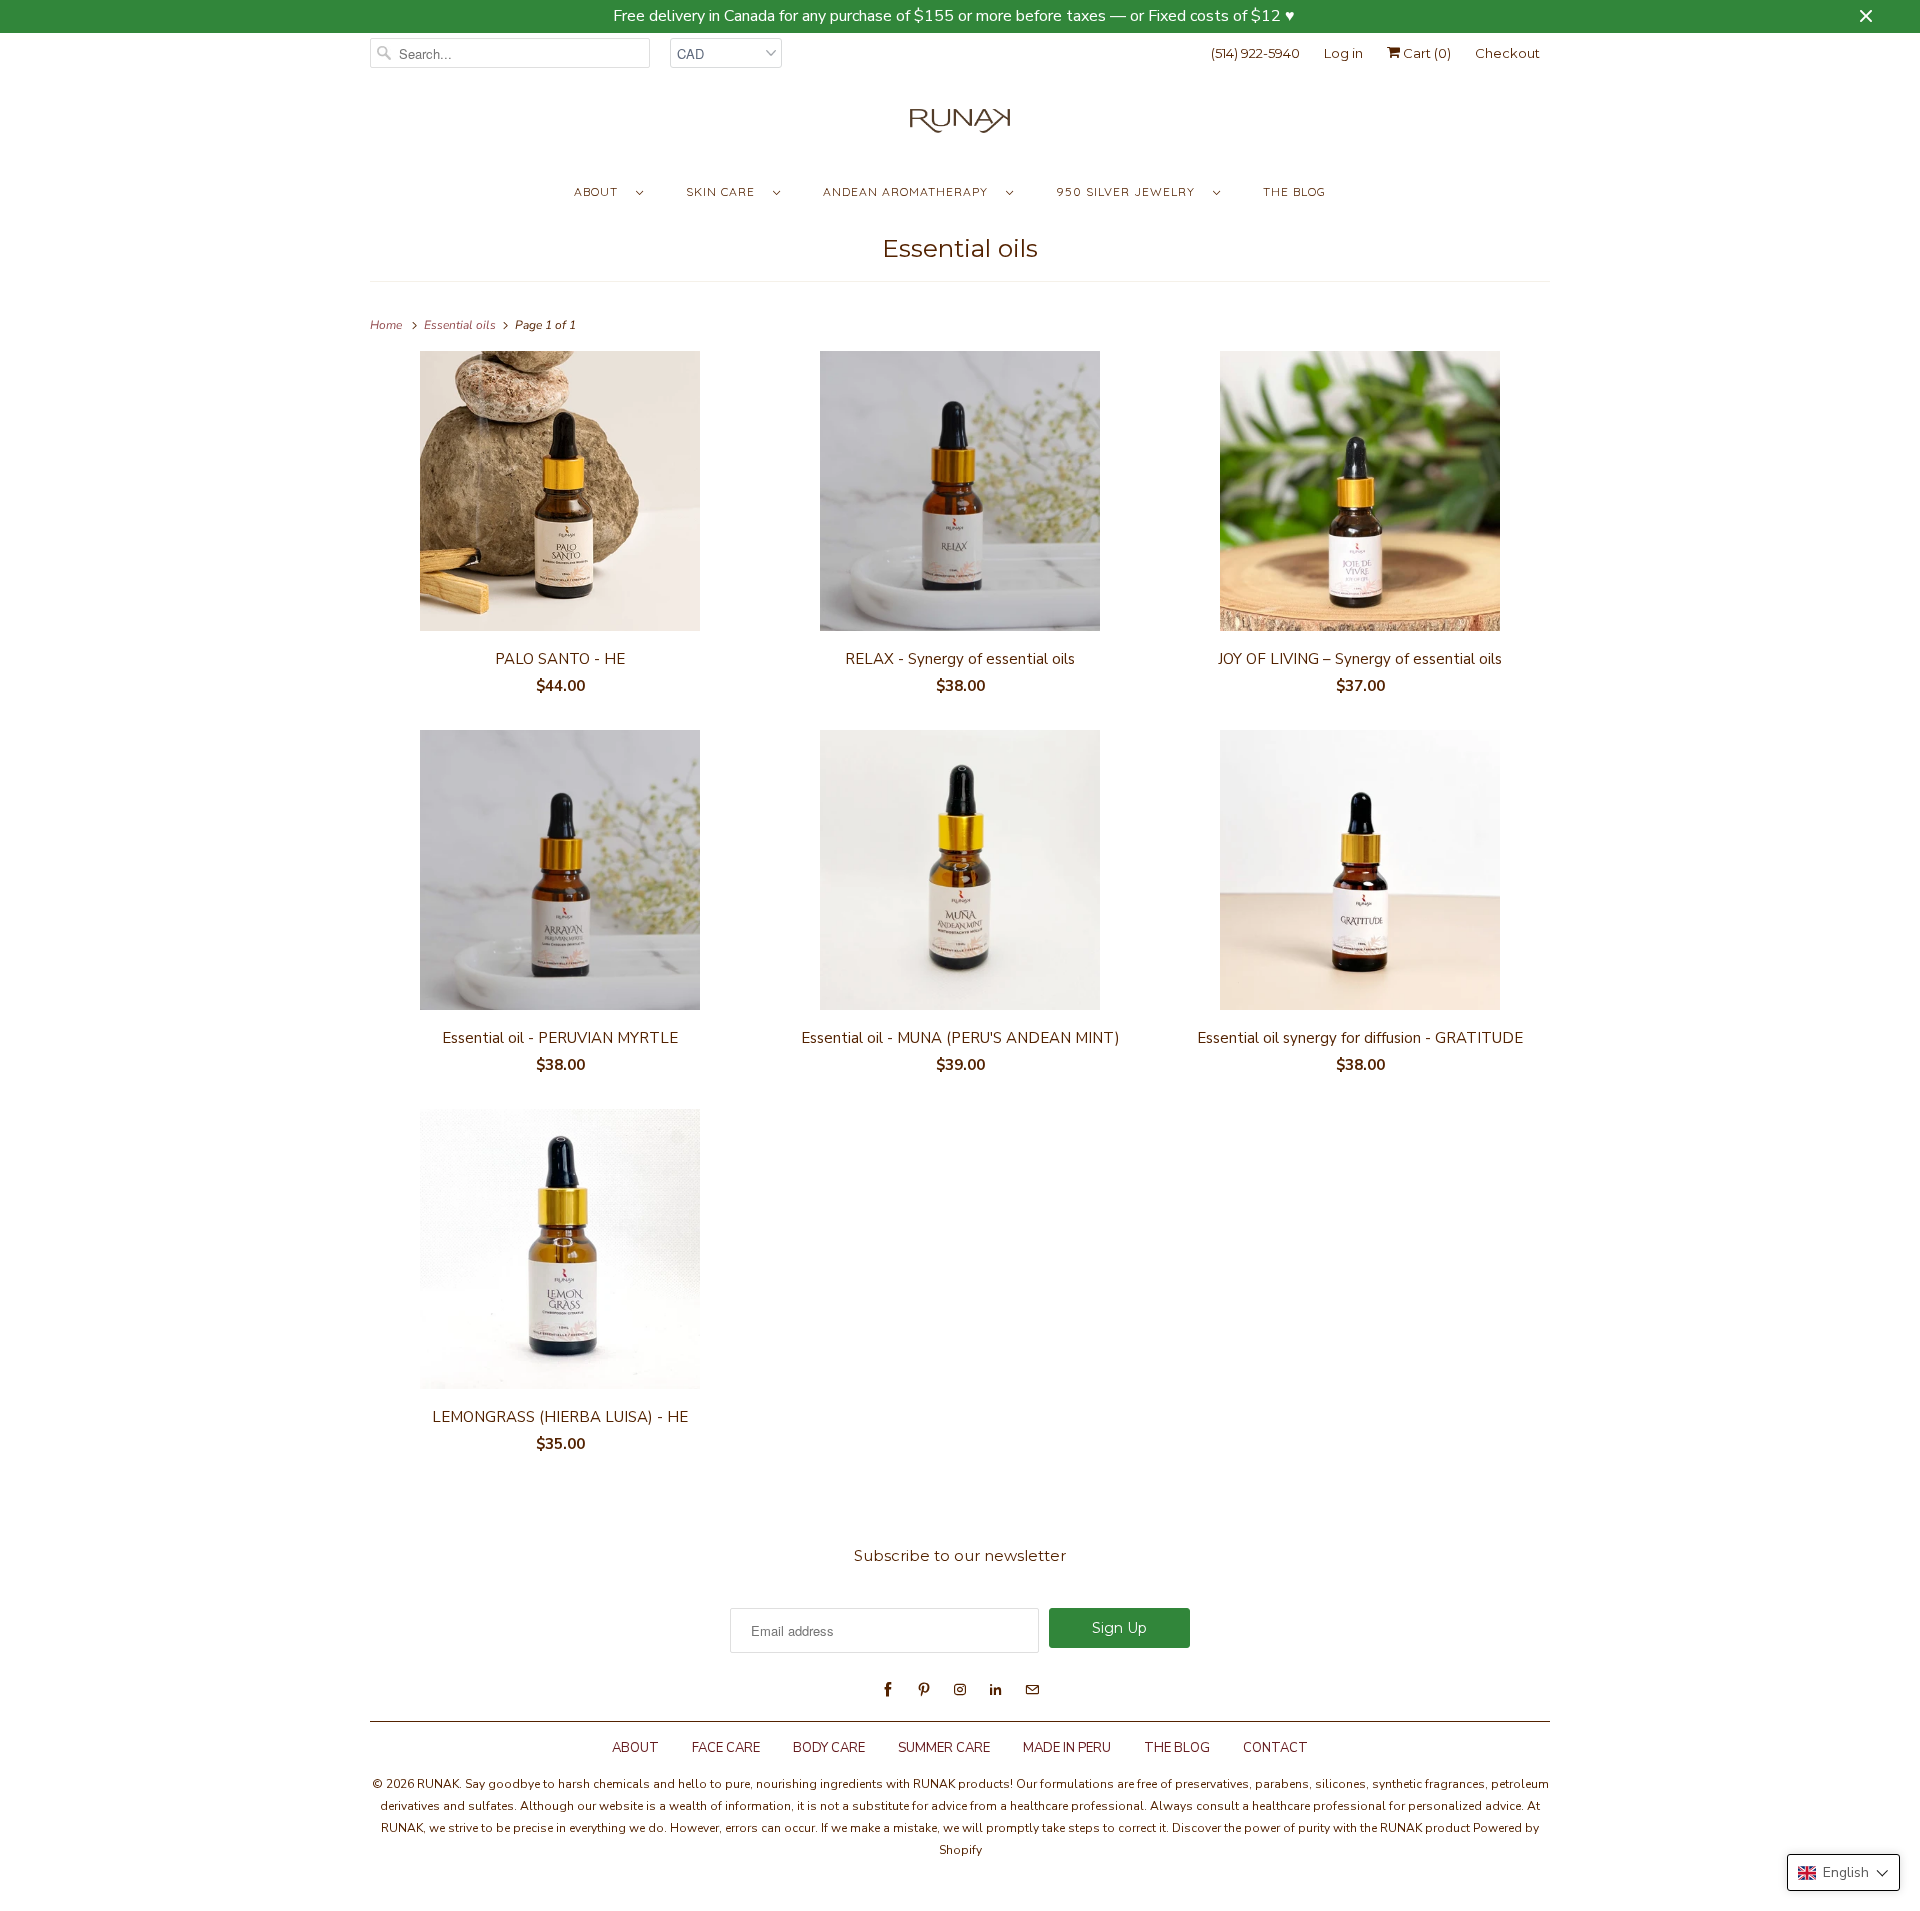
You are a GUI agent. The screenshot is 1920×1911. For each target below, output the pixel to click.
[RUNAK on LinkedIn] (996, 1690)
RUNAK (438, 1784)
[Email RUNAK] (1032, 1690)
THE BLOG (1177, 1748)
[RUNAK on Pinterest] (924, 1690)
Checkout (1507, 53)
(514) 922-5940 (1255, 53)
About (600, 191)
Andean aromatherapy (909, 191)
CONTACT (1275, 1748)
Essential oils (960, 248)
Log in (1343, 53)
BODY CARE (829, 1748)
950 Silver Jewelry (1129, 191)
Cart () (1425, 53)
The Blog (1294, 191)
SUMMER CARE (944, 1748)
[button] (1843, 1872)
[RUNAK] (960, 125)
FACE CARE (726, 1748)
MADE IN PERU (1067, 1748)
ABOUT (635, 1748)
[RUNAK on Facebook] (888, 1690)
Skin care (724, 191)
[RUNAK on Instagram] (960, 1690)
